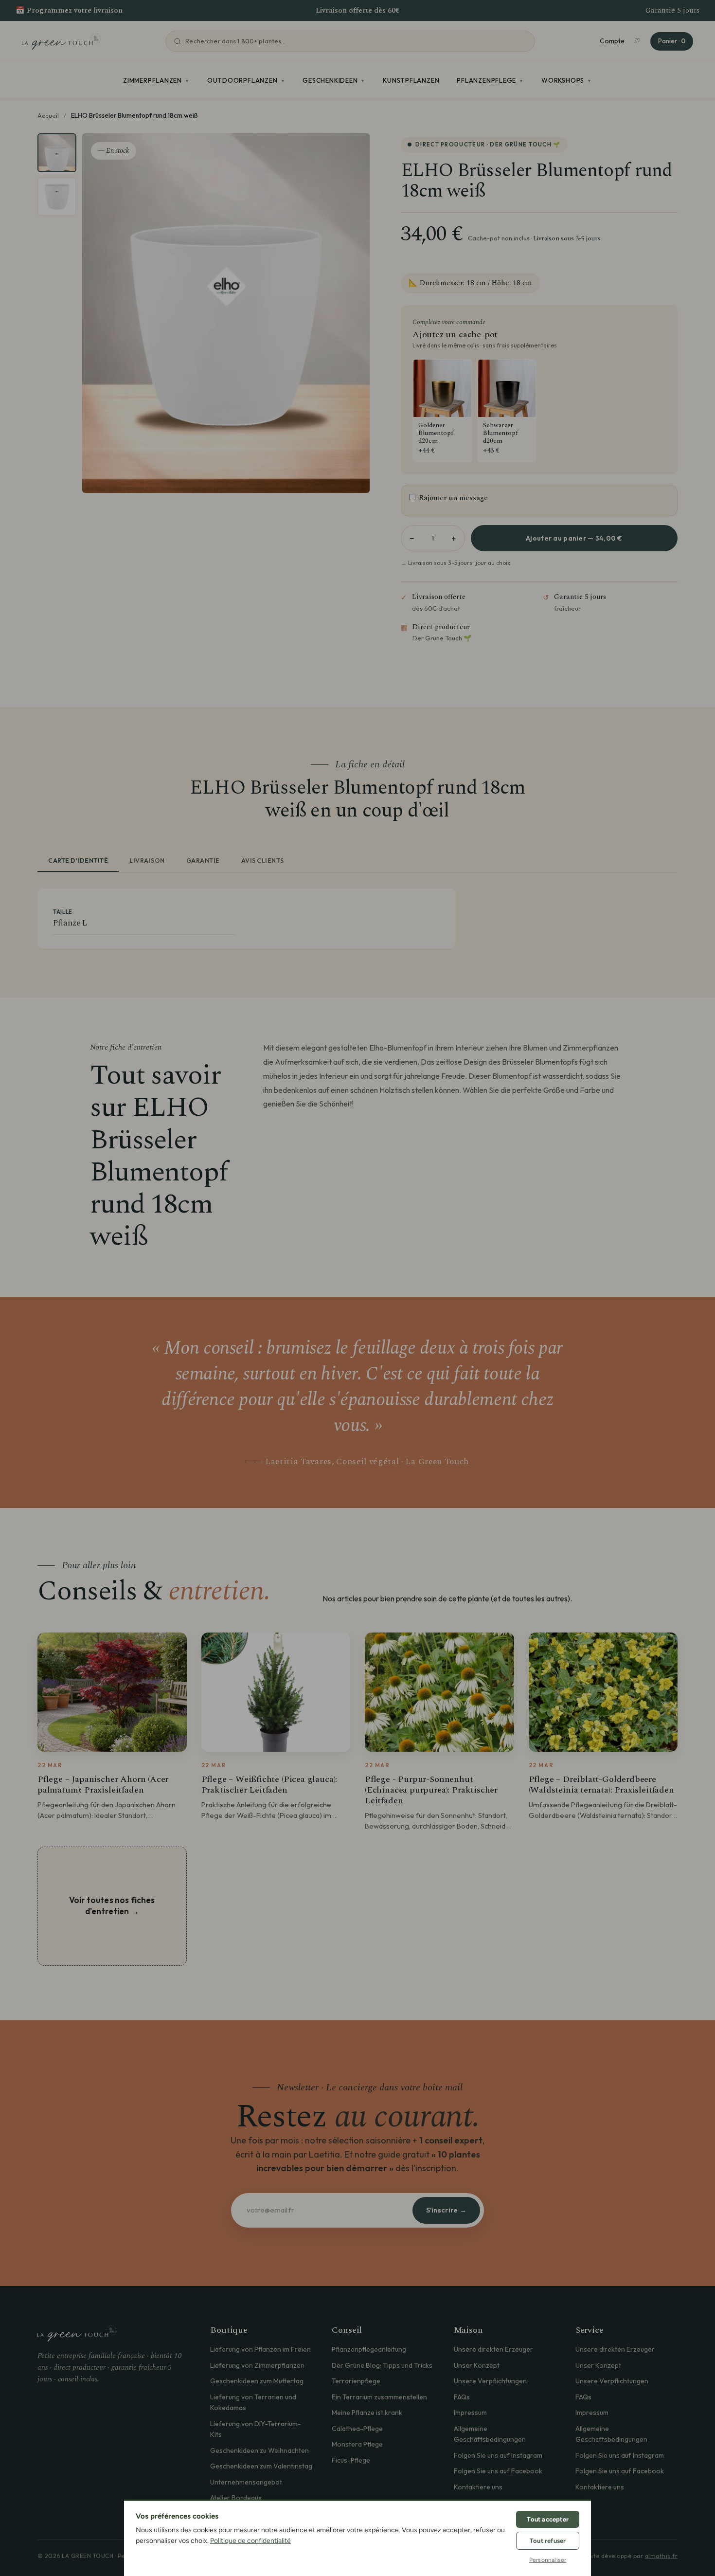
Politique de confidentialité (250, 2541)
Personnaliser (548, 2560)
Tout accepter (548, 2519)
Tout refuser (548, 2541)
